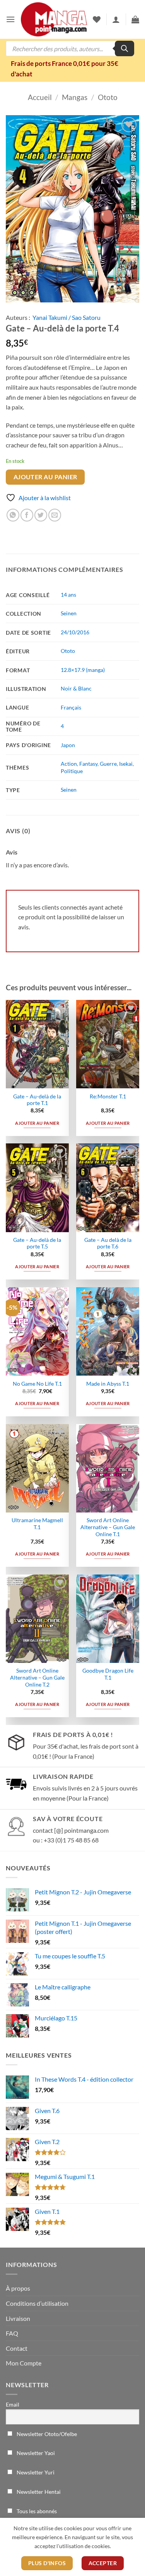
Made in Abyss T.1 (108, 1384)
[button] (10, 19)
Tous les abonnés (36, 2511)
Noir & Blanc (76, 688)
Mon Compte (24, 2363)
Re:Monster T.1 (108, 1096)
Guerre (108, 764)
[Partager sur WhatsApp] (13, 515)
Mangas (75, 97)
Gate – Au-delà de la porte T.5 (37, 1243)
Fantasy (88, 764)
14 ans (68, 595)
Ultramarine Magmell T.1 (37, 1524)
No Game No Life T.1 (37, 1384)
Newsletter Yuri (35, 2472)
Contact (17, 2348)
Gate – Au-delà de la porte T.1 (37, 1100)
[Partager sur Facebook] (27, 515)
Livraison (18, 2318)
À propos (18, 2288)
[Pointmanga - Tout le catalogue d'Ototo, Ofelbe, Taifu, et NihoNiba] (54, 20)
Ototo (108, 97)
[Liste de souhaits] (97, 19)
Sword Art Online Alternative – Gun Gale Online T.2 (37, 1677)
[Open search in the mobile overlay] (70, 48)
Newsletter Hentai (38, 2492)
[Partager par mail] (55, 515)
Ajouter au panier (45, 477)
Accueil (40, 97)
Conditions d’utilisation (37, 2303)
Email (13, 2404)
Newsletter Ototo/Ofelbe (46, 2434)
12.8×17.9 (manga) (83, 670)
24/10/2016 (75, 632)
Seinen (69, 613)
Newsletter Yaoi (35, 2453)
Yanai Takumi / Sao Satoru (67, 317)
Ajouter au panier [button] (37, 1123)
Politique (72, 771)
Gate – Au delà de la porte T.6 (108, 1243)
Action (69, 764)
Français (71, 707)
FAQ (12, 2333)
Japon (68, 745)
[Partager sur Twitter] (41, 515)
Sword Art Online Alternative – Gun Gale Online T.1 (108, 1527)
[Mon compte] (116, 19)
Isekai (126, 764)
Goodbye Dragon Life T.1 (108, 1674)
